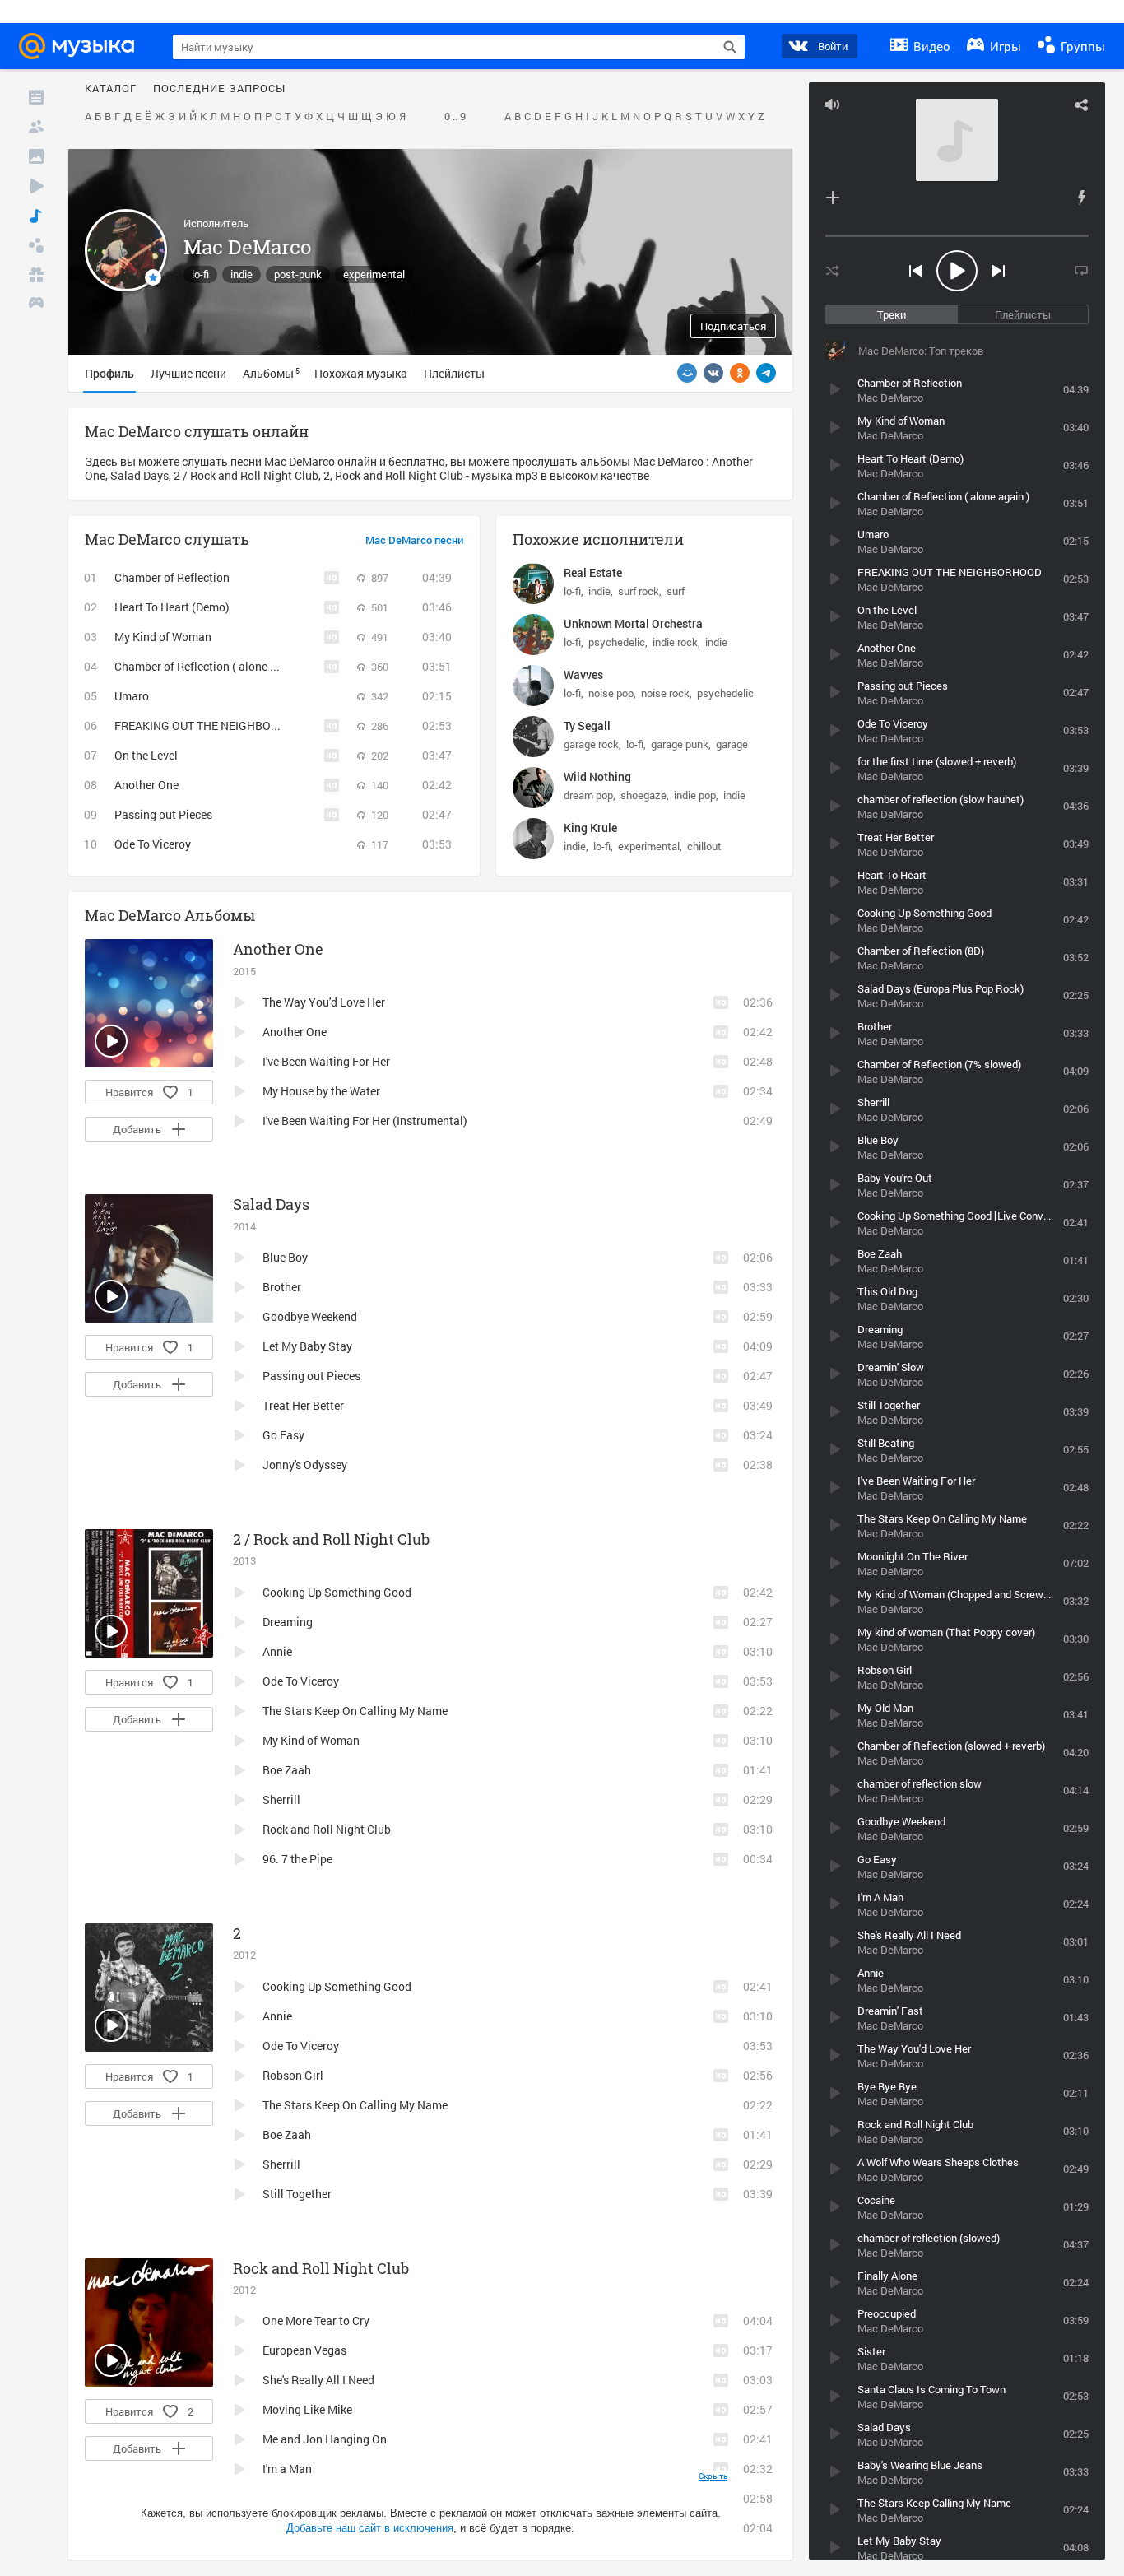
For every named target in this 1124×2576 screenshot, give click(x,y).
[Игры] (36, 305)
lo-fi (200, 274)
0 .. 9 (455, 117)
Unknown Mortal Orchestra (633, 623)
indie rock (675, 642)
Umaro (132, 696)
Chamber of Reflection (172, 577)
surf (676, 591)
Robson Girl (293, 2075)
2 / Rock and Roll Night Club (331, 1539)
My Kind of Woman (163, 637)
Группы (1081, 46)
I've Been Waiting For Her (326, 1061)
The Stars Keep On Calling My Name (355, 1711)
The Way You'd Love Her (324, 1002)
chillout (704, 846)
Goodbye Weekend (310, 1316)
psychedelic (617, 642)
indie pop (695, 795)
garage (732, 744)
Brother (282, 1287)
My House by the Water (321, 1091)
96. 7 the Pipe (297, 1859)
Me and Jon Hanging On (325, 2439)
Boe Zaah (287, 1770)
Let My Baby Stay (307, 1346)
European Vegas (304, 2350)
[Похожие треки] (1081, 198)
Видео (930, 46)
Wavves (583, 674)
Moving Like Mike (307, 2409)
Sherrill (281, 1799)
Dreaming (288, 1622)
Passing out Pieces (163, 814)
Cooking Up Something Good (337, 1592)
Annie (277, 1651)
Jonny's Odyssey (305, 1465)
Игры (1004, 46)
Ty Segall (587, 725)
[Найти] (730, 47)
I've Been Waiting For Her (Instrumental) (365, 1121)
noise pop (611, 693)
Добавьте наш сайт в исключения (370, 2528)
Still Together (297, 2194)
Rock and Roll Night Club (327, 1829)
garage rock (591, 744)
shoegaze (643, 795)
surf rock (639, 591)
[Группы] (36, 245)
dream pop (588, 795)
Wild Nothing (597, 777)
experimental (374, 274)
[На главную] (81, 46)
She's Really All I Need (318, 2380)
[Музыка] (36, 216)
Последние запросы (219, 89)
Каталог (111, 89)
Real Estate (593, 572)
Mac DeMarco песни (414, 541)
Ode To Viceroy (153, 844)
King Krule (590, 828)
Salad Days (271, 1204)
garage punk (680, 744)
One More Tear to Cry (316, 2320)
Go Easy (283, 1435)
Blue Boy (285, 1257)
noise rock (665, 693)
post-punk (298, 274)
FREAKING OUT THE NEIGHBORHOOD (212, 725)
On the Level (146, 755)
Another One (146, 785)
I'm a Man (287, 2469)
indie (242, 274)
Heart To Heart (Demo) (172, 607)
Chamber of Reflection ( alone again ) (210, 666)
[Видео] (36, 186)
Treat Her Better (303, 1405)
